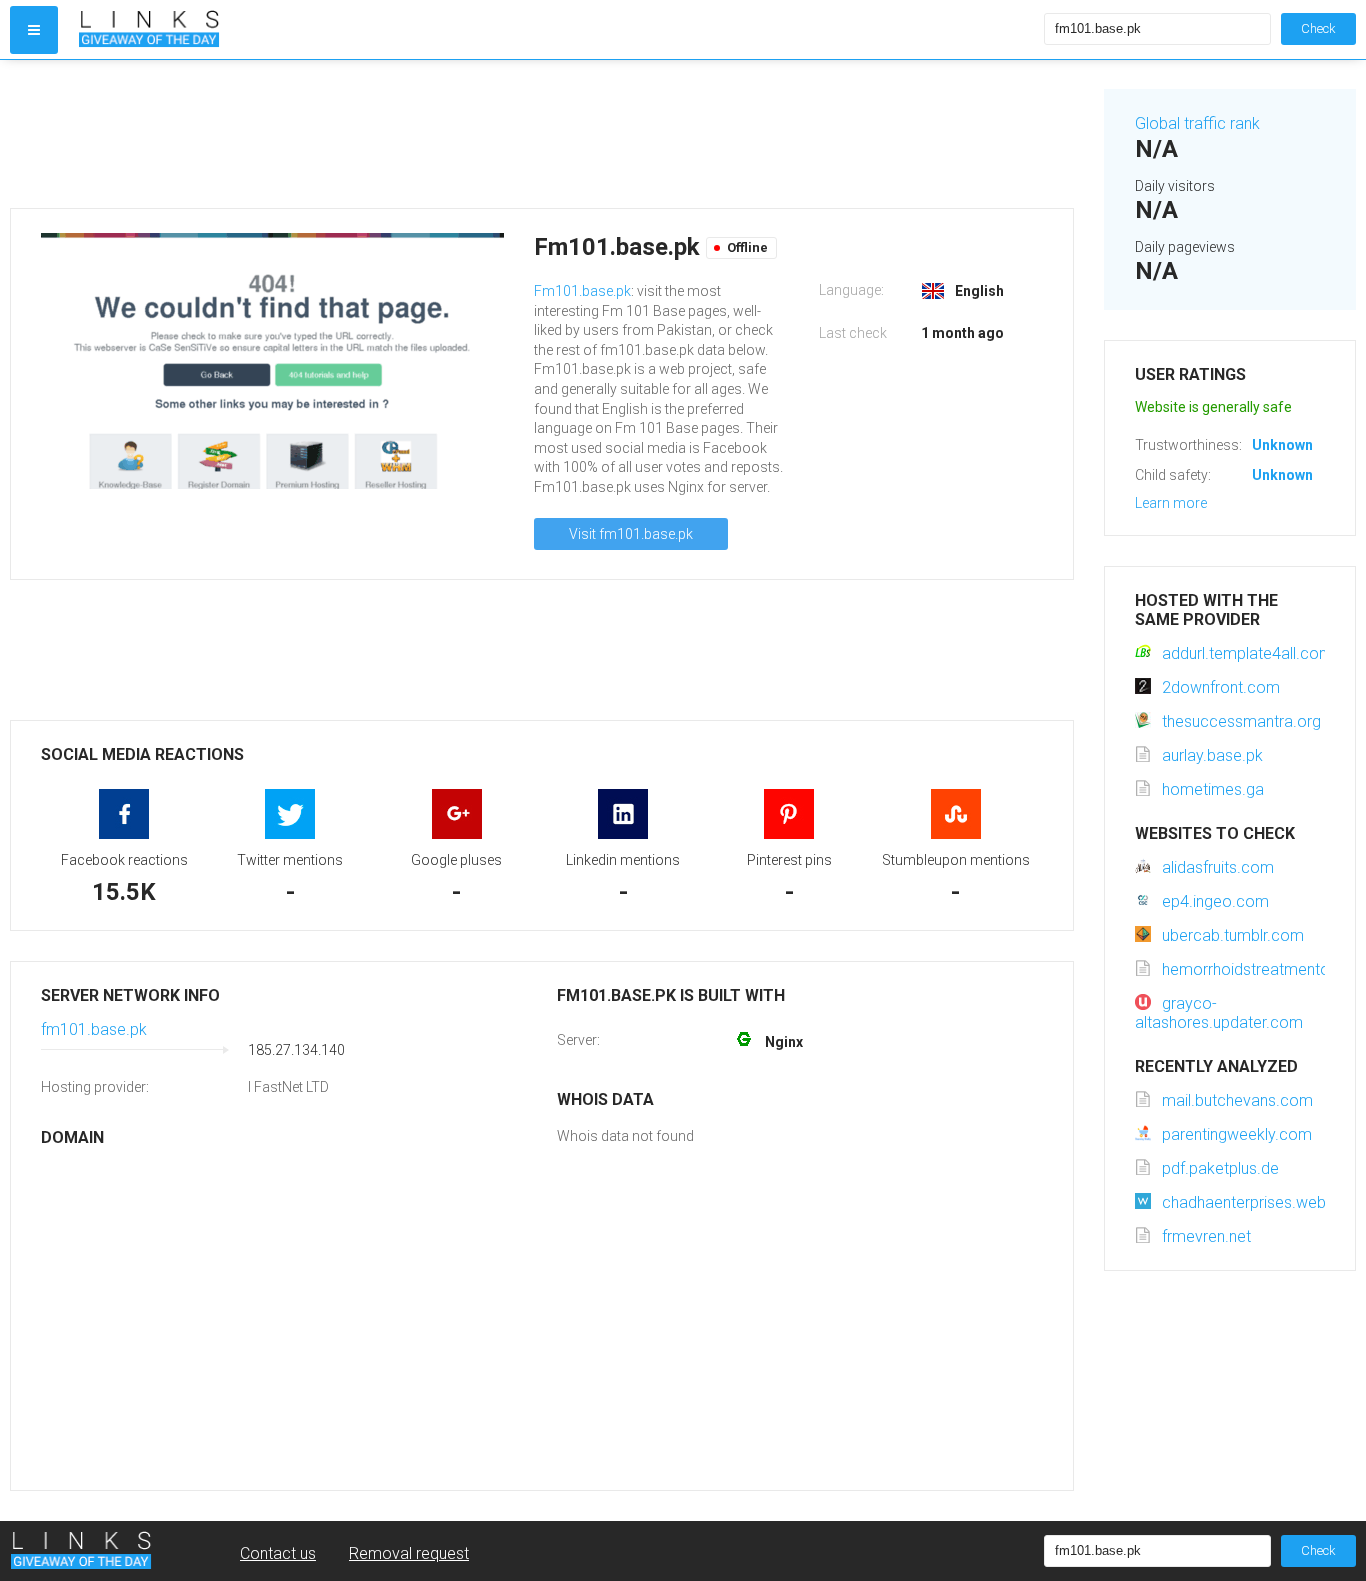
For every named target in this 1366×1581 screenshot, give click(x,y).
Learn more (1171, 503)
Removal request (409, 1553)
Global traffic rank (1197, 123)
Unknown (1282, 445)
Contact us (278, 1553)
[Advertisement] (542, 134)
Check (1318, 28)
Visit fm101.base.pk (631, 534)
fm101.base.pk (94, 1029)
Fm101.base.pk (582, 291)
